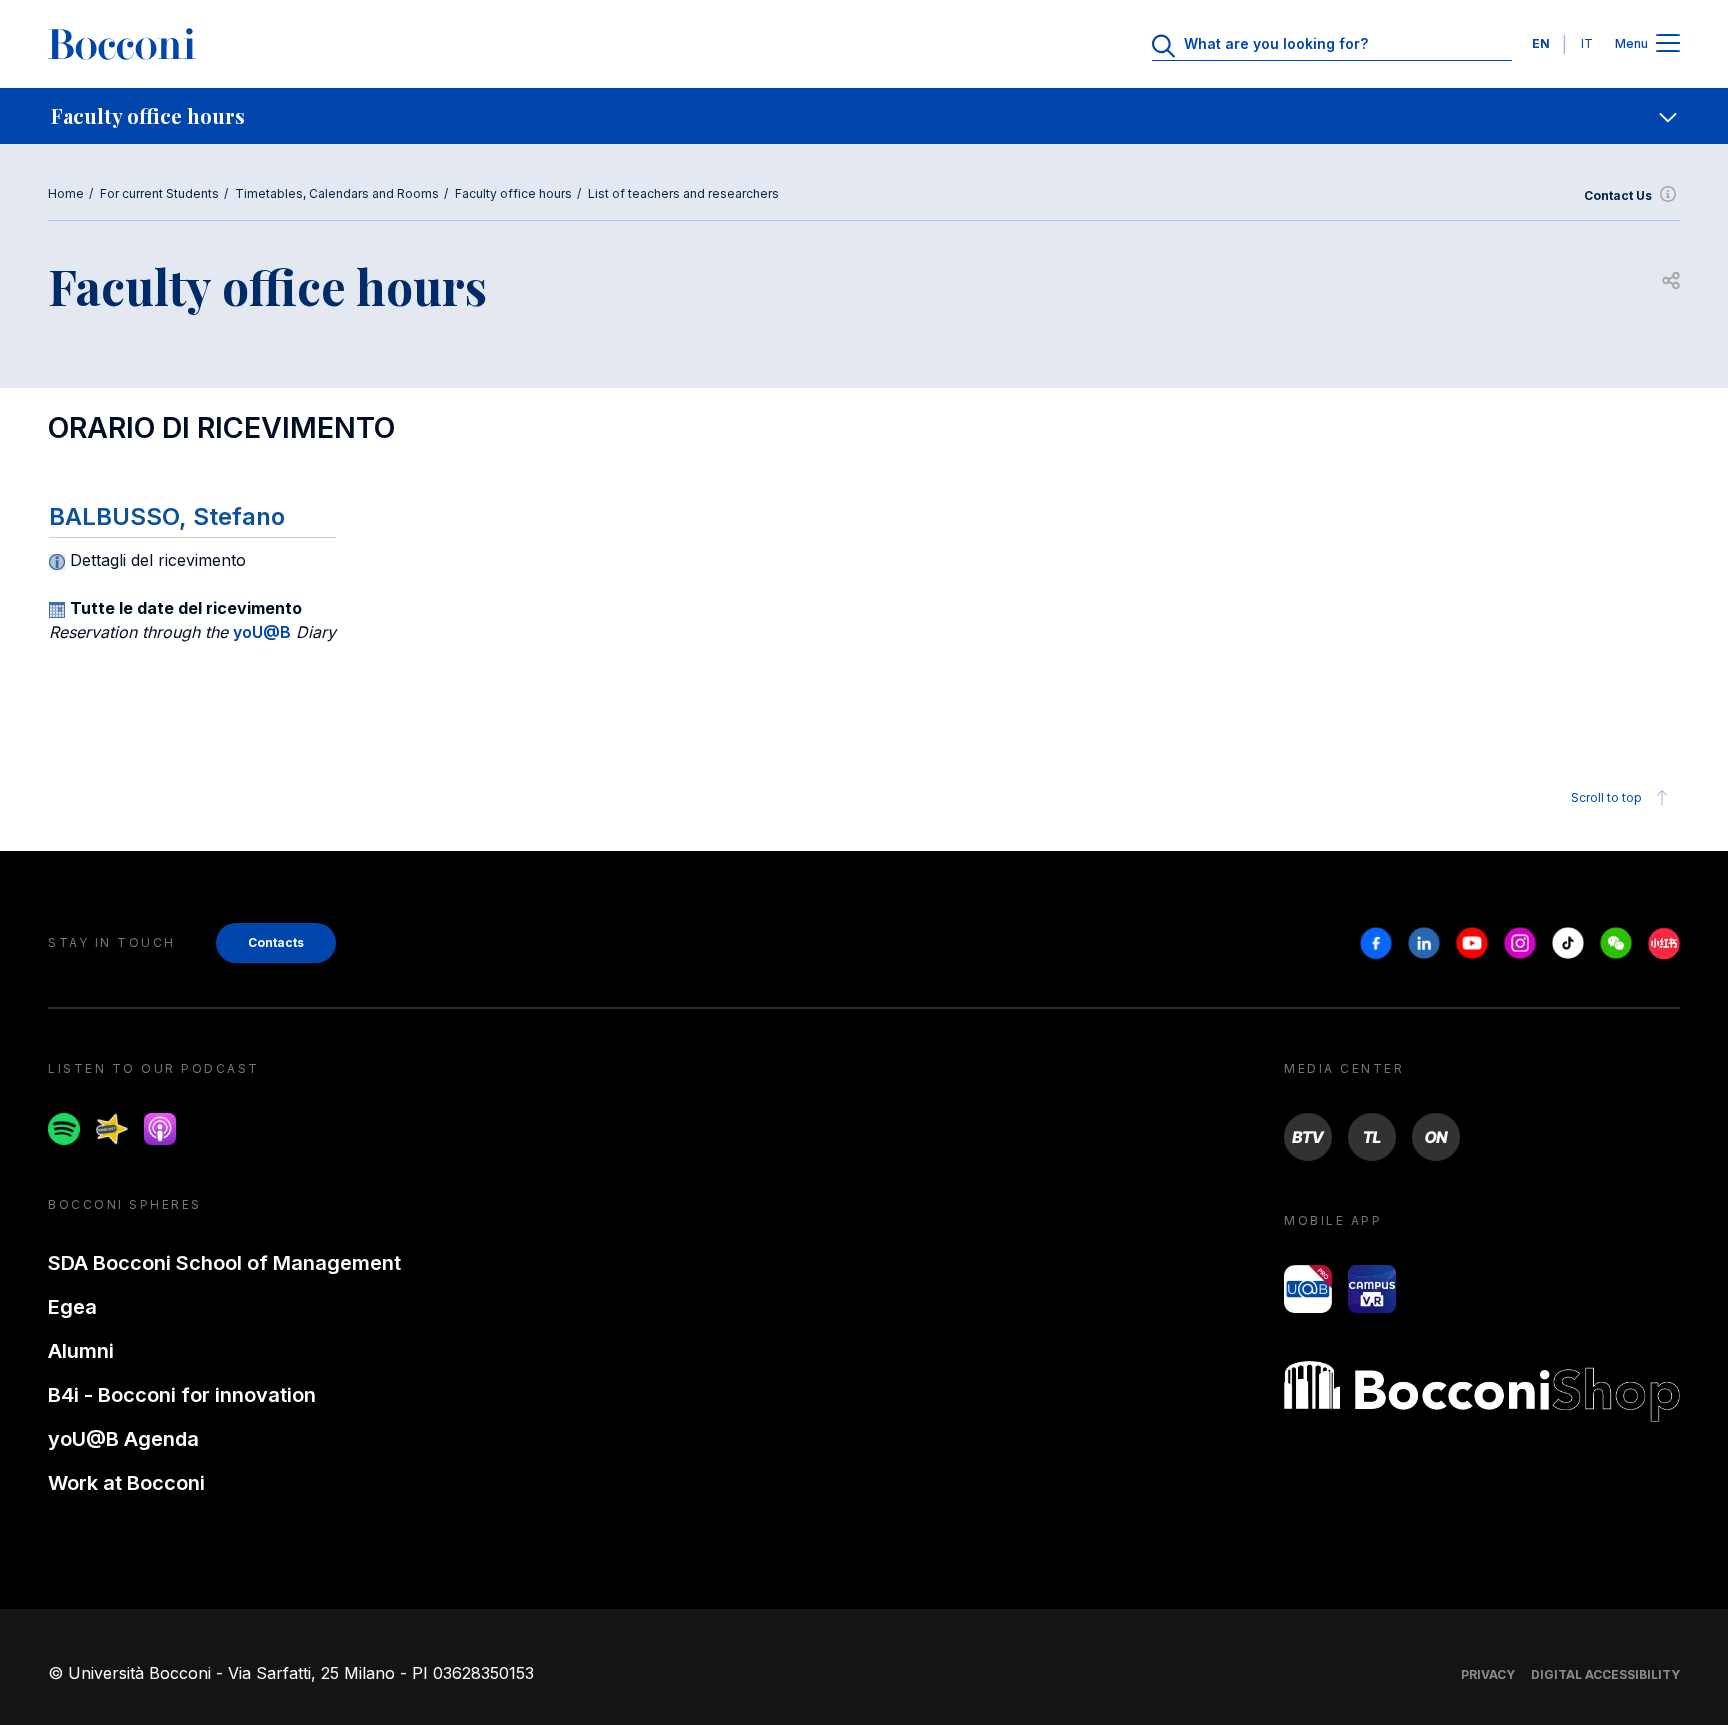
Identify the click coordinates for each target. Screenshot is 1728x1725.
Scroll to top (1606, 797)
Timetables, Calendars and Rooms (337, 193)
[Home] (122, 44)
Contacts (276, 942)
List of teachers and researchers (683, 193)
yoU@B (262, 632)
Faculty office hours (513, 193)
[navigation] (864, 116)
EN (1541, 43)
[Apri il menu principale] (1668, 44)
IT (1587, 43)
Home (66, 193)
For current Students (159, 193)
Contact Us (1618, 195)
